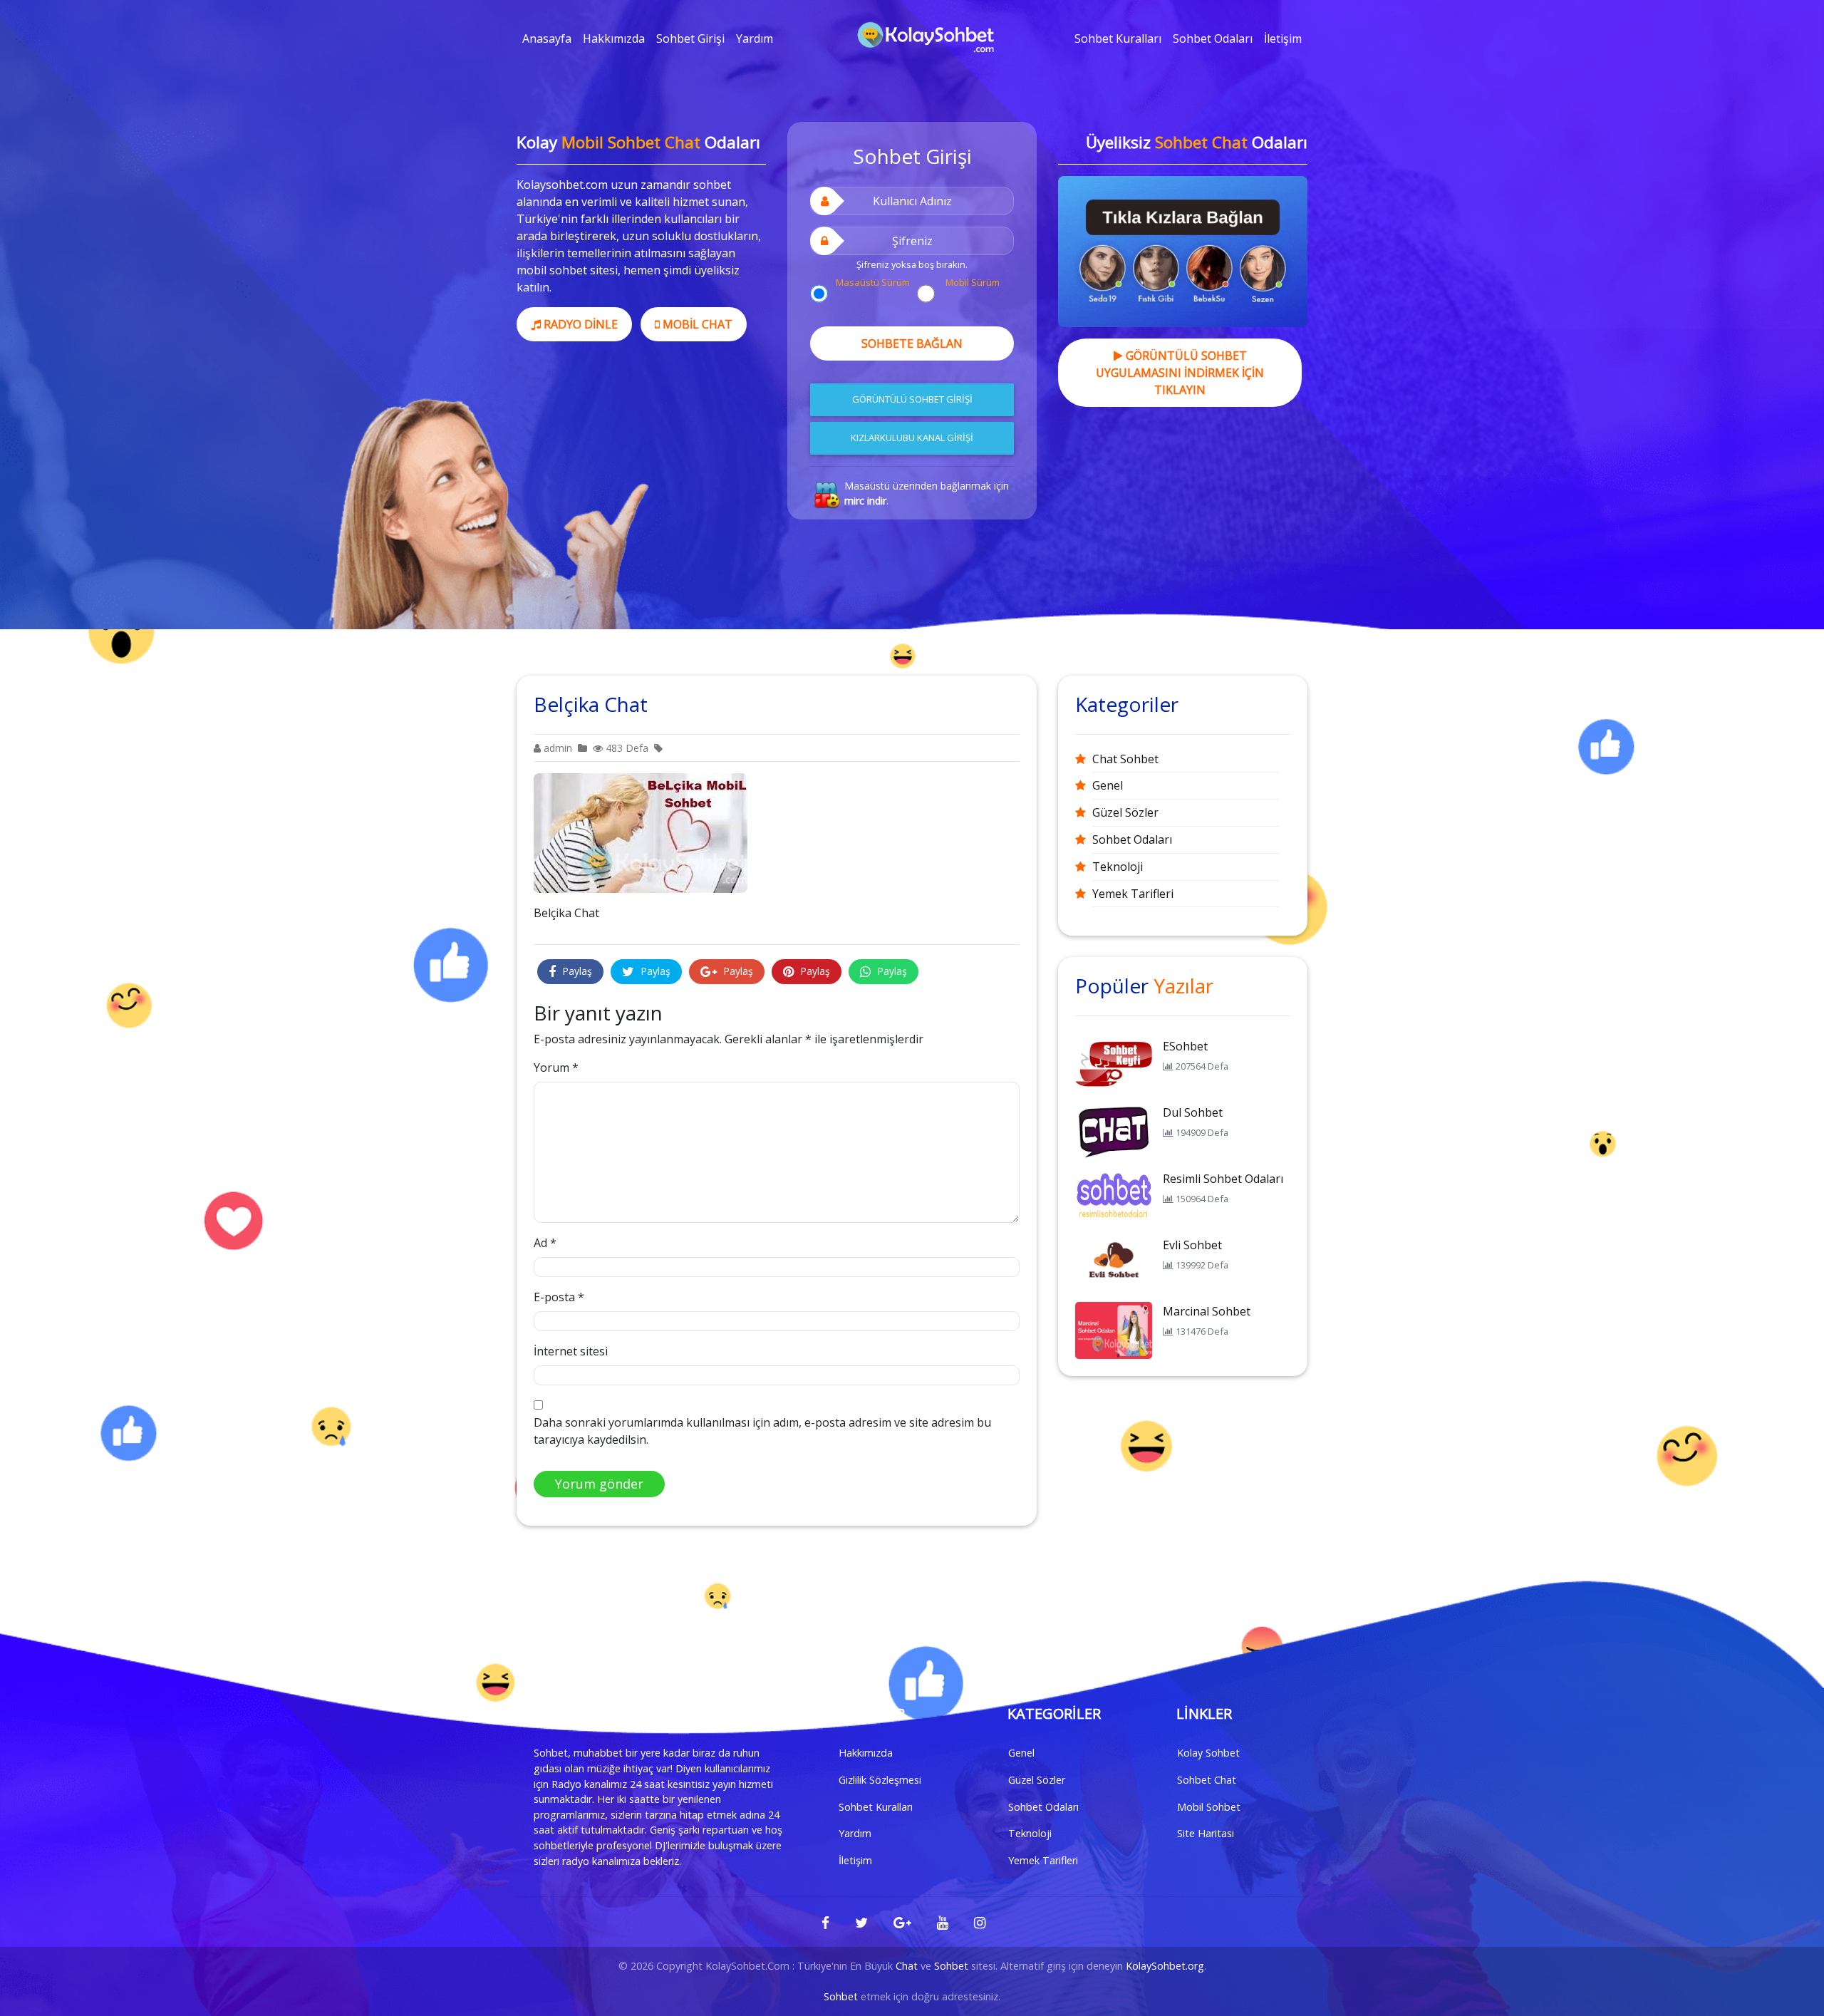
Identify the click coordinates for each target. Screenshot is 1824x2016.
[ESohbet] (1114, 1064)
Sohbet (951, 1966)
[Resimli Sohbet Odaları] (1114, 1196)
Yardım (755, 38)
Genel (1108, 785)
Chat (907, 1966)
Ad (545, 1243)
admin (556, 748)
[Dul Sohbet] (1114, 1130)
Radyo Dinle (579, 324)
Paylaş (576, 971)
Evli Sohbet (1192, 1245)
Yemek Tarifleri (1133, 894)
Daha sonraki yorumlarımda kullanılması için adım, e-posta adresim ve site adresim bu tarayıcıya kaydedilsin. (762, 1431)
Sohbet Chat (1207, 1780)
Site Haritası (1206, 1833)
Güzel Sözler (1125, 812)
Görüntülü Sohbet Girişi (912, 399)
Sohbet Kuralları (1118, 38)
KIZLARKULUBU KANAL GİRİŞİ (912, 438)
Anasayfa (547, 38)
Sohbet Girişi (690, 38)
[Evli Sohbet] (1114, 1263)
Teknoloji (1118, 867)
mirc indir (865, 501)
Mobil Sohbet (1209, 1807)
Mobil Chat (696, 324)
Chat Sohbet (1125, 759)
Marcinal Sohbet (1207, 1311)
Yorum (556, 1068)
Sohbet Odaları (1213, 38)
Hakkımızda (614, 38)
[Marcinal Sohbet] (1114, 1329)
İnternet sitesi (571, 1351)
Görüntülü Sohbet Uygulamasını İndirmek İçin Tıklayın (1180, 373)
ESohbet (1185, 1046)
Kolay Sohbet (1208, 1753)
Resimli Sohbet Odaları (1223, 1179)
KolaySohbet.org (1165, 1966)
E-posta (559, 1297)
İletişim (1283, 38)
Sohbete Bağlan (912, 343)
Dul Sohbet (1193, 1112)
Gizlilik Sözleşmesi (880, 1780)
